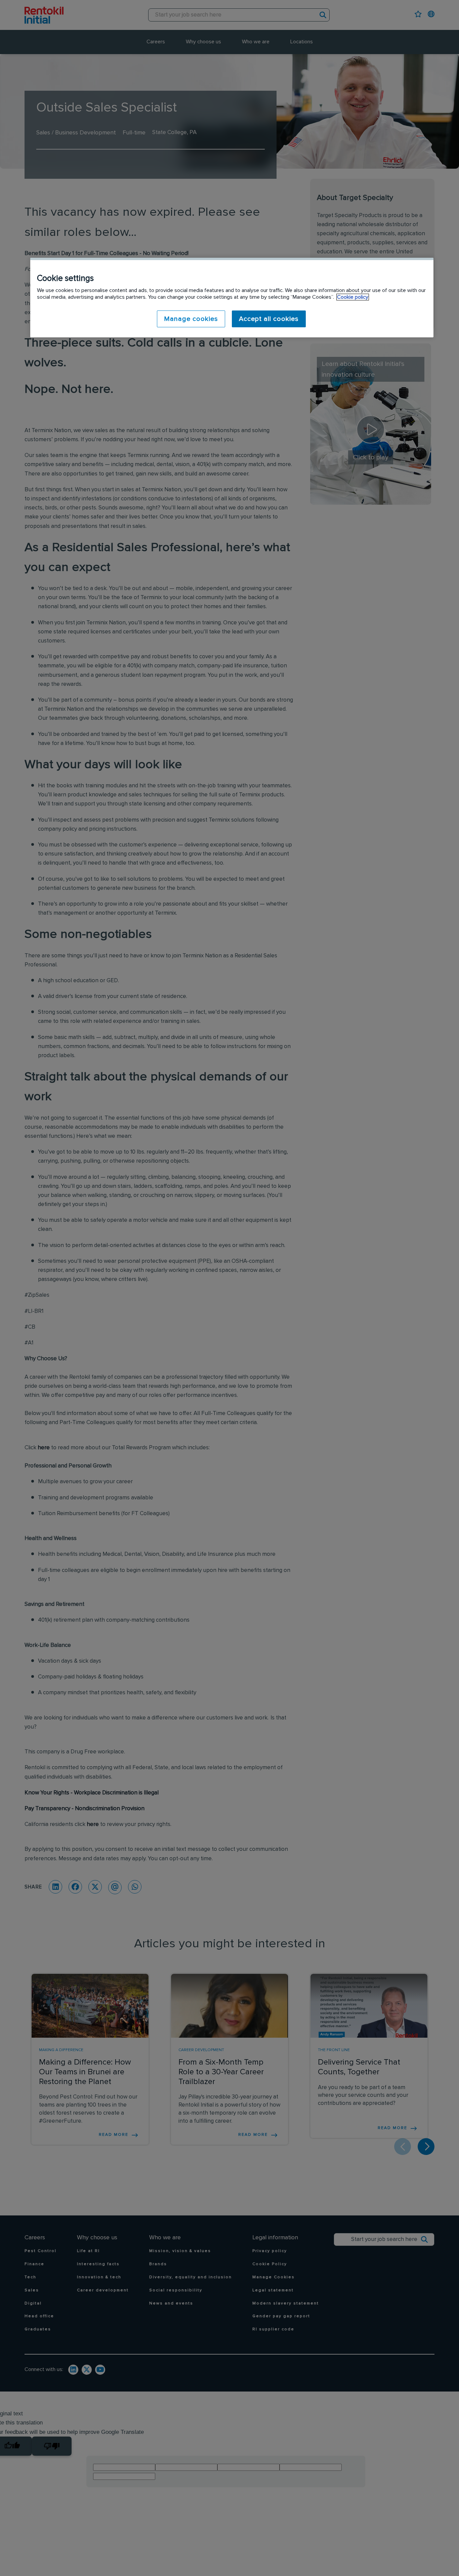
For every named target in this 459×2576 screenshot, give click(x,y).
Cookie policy (353, 297)
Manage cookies (191, 319)
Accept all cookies (269, 319)
